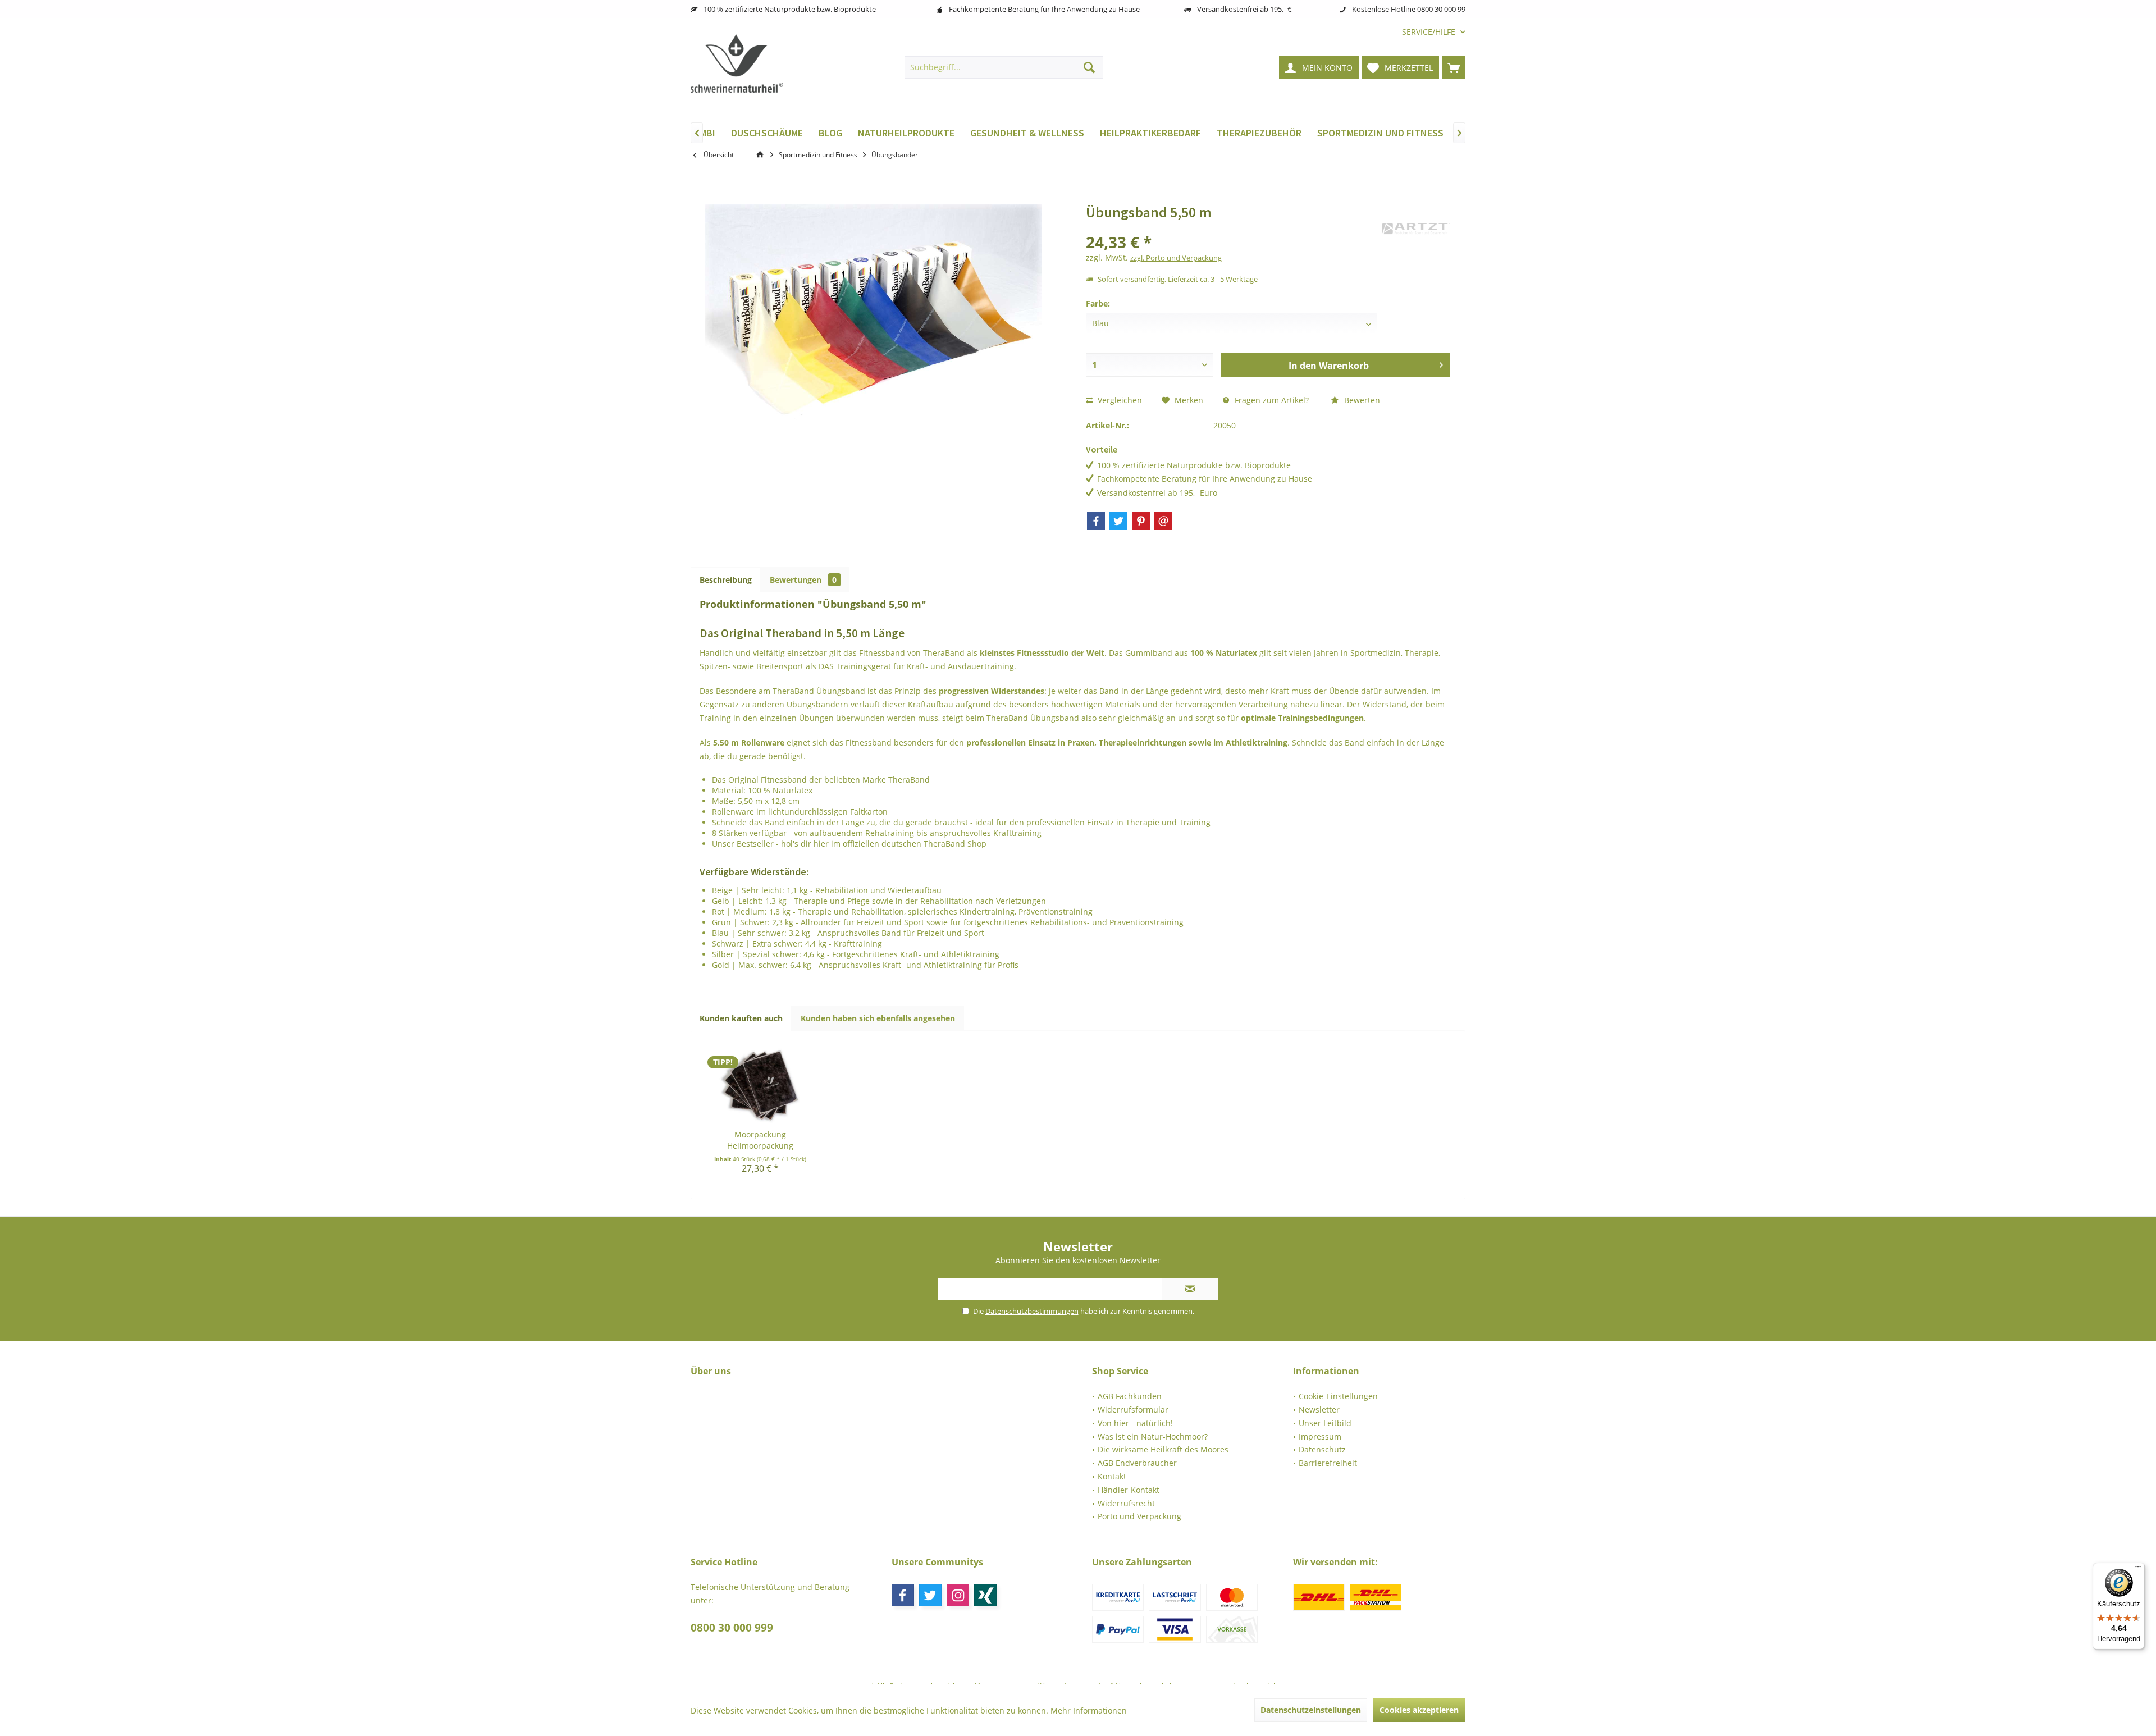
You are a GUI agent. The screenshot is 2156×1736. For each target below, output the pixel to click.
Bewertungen (803, 580)
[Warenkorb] (1454, 67)
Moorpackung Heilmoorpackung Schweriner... (760, 1140)
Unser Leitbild (1325, 1423)
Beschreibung (726, 580)
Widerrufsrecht (1126, 1503)
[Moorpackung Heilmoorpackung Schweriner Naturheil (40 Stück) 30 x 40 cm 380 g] (760, 1084)
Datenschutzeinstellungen (1311, 1710)
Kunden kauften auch (741, 1018)
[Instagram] (958, 1595)
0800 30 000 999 (732, 1628)
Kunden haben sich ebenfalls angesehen (878, 1018)
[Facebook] (1096, 521)
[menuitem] (1429, 32)
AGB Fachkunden (1130, 1396)
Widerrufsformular (1133, 1410)
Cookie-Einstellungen (1338, 1396)
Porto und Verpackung (1139, 1516)
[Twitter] (1118, 521)
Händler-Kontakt (1129, 1490)
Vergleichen (1119, 400)
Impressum (1320, 1436)
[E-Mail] (1163, 521)
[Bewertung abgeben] (1233, 227)
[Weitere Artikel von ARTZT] (1416, 229)
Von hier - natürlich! (1135, 1423)
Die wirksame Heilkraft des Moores (1163, 1449)
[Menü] (2138, 1569)
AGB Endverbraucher (1137, 1463)
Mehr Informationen (1089, 1710)
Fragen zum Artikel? (1271, 400)
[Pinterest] (1141, 521)
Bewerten (1361, 400)
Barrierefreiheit (1328, 1463)
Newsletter (1319, 1410)
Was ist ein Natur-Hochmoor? (1153, 1436)
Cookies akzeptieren (1419, 1710)
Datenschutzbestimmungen (1032, 1311)
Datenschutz (1322, 1449)
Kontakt (1112, 1476)
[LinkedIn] (985, 1595)
